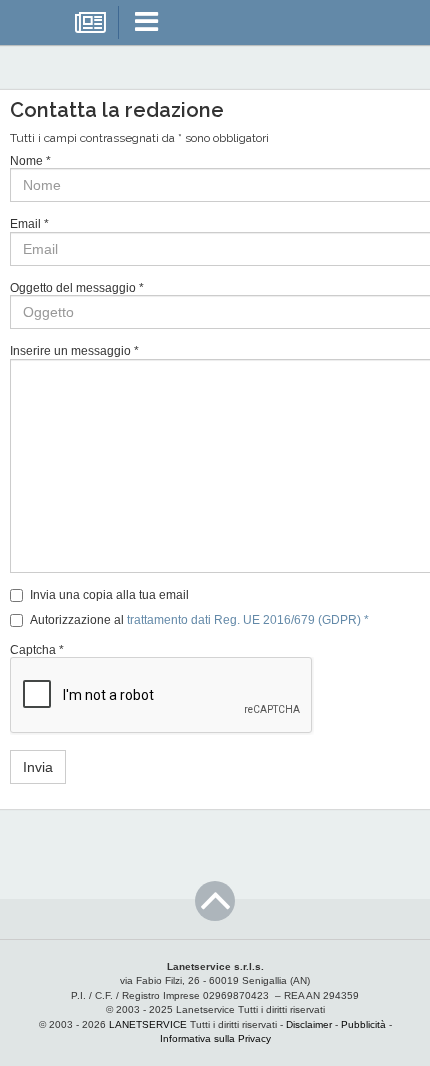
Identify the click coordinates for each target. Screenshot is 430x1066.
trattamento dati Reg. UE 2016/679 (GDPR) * (248, 620)
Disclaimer (309, 1024)
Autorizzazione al (199, 620)
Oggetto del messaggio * (77, 288)
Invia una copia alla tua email (109, 595)
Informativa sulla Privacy (215, 1038)
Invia (38, 767)
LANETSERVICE (148, 1024)
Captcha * (37, 650)
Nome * (30, 161)
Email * (29, 224)
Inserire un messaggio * (74, 351)
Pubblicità (363, 1024)
